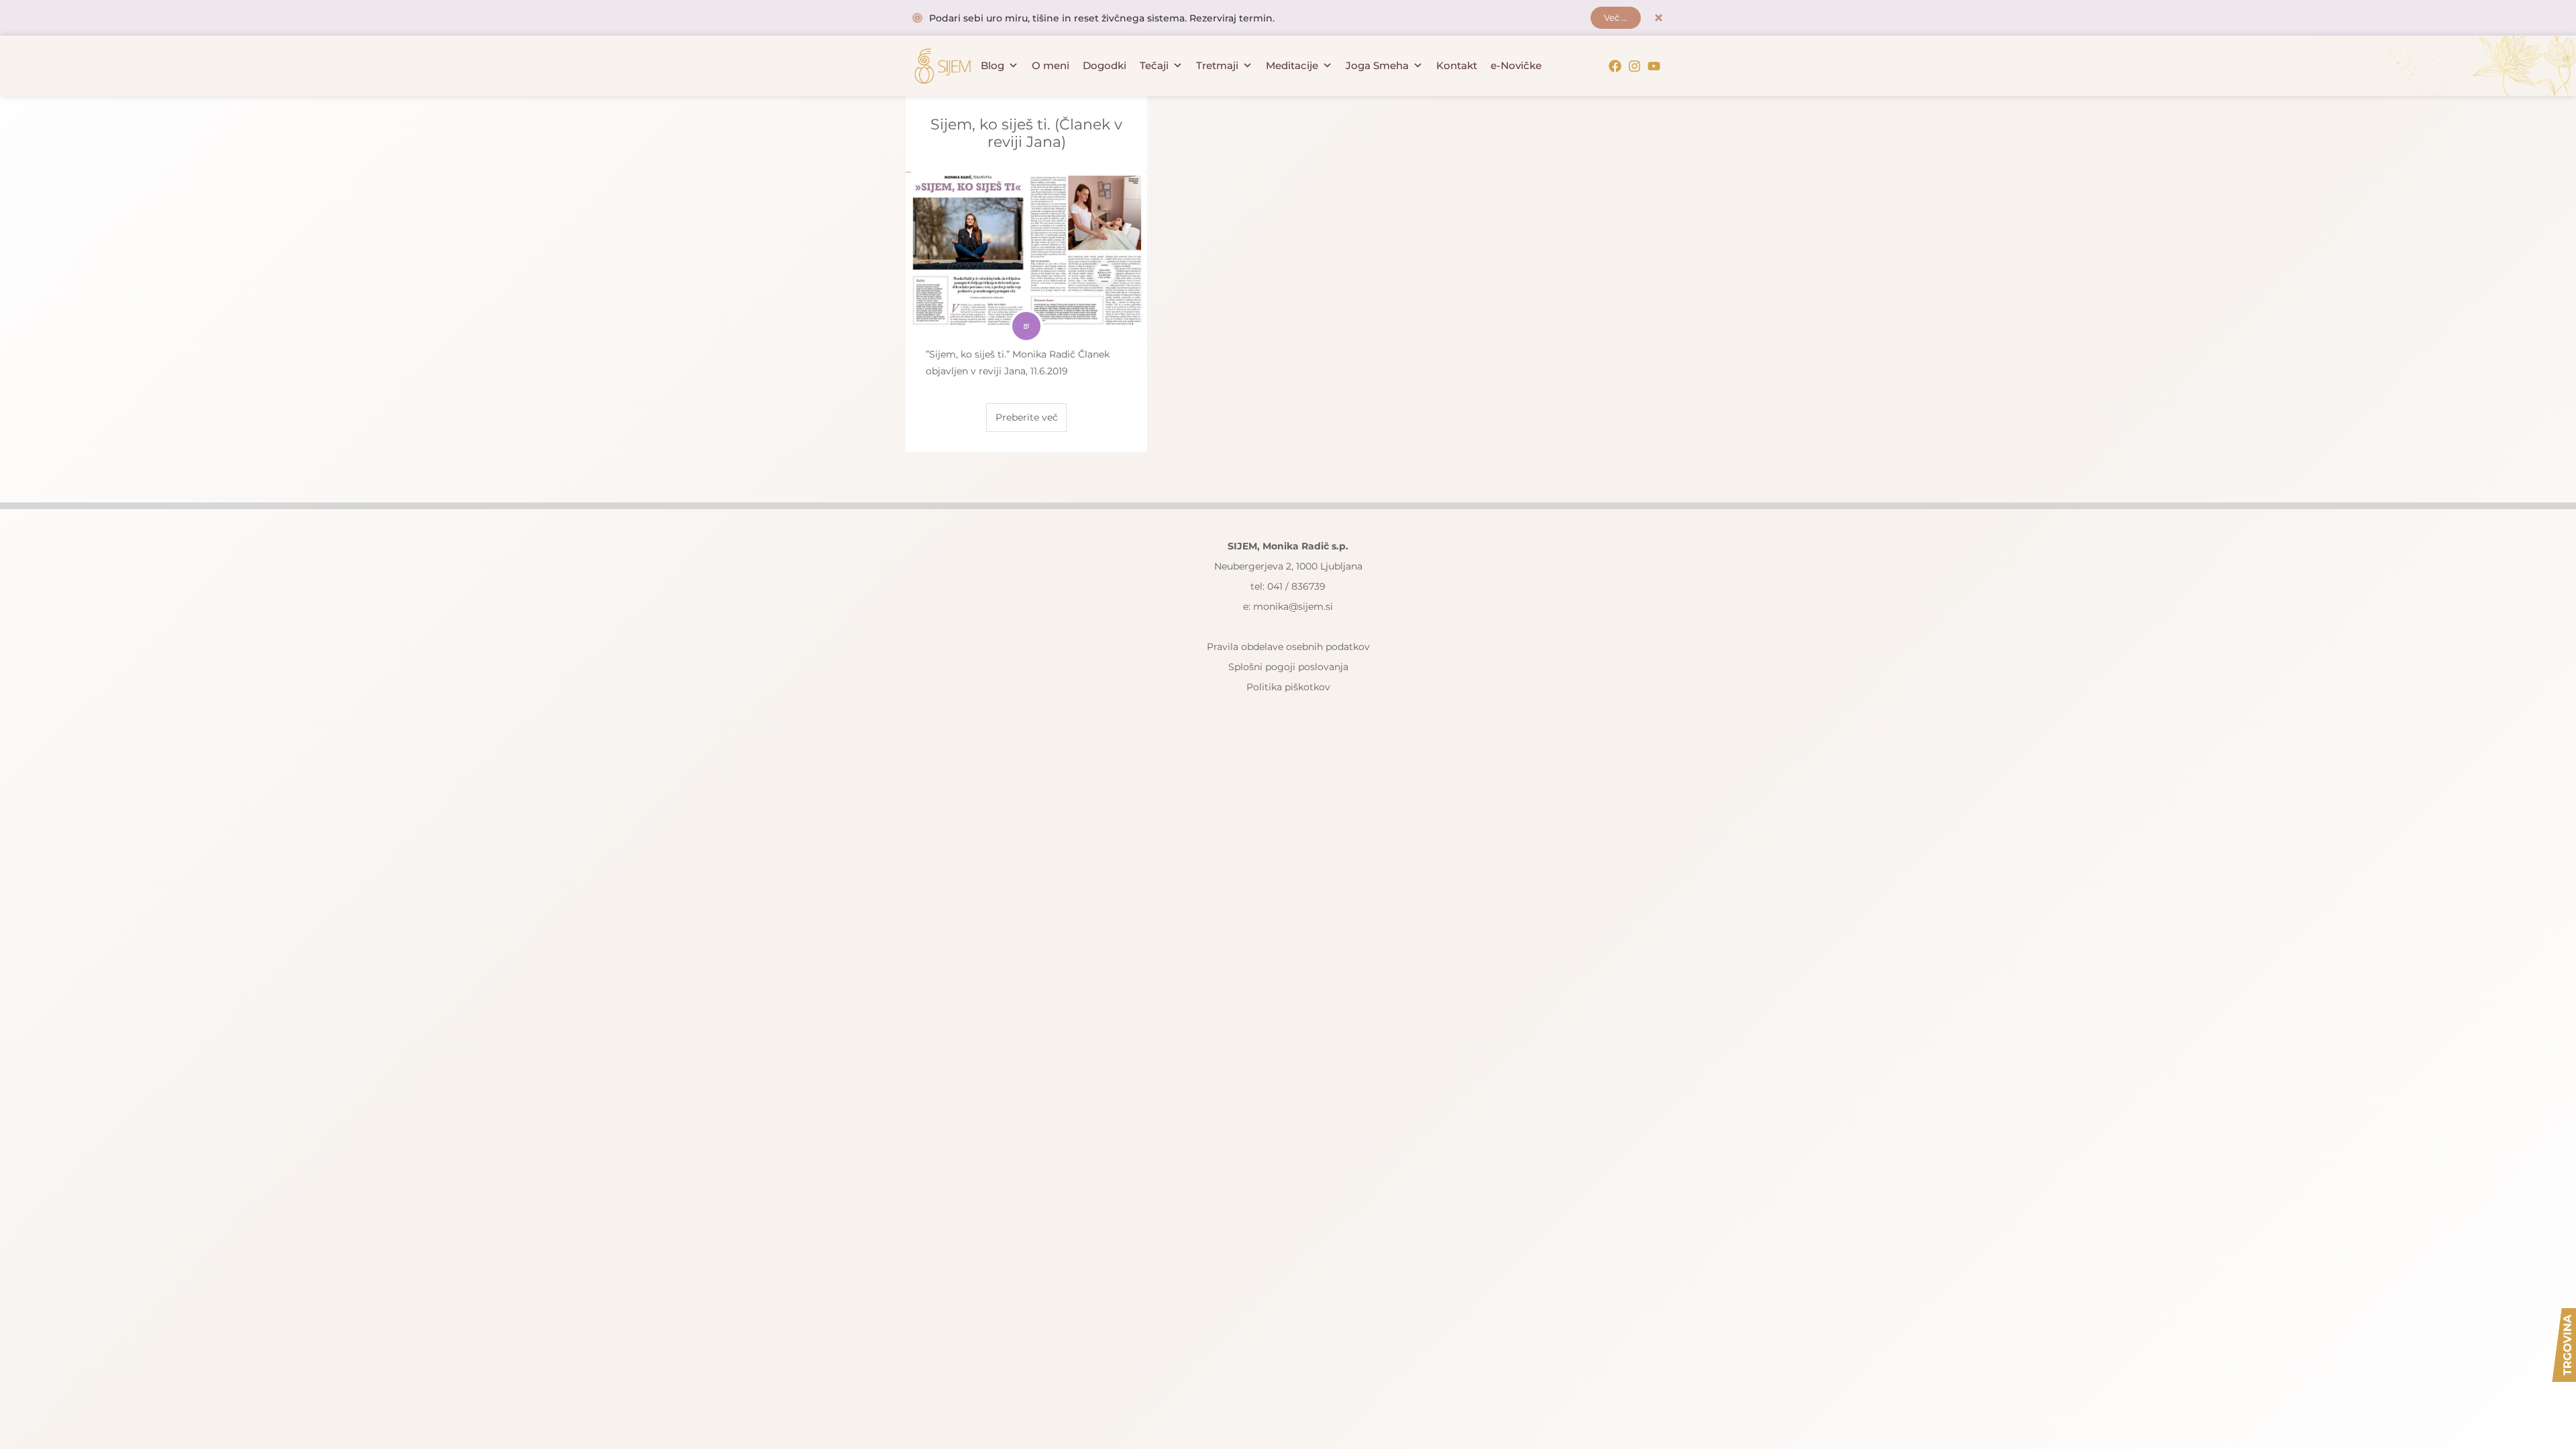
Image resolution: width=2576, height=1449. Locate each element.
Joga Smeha (1377, 65)
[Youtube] (1654, 66)
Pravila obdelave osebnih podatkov (1288, 647)
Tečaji (1154, 65)
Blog (992, 65)
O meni (1051, 65)
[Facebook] (1615, 66)
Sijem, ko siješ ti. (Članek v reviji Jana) (1026, 133)
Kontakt (1457, 65)
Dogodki (1105, 65)
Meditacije (1292, 65)
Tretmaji (1217, 65)
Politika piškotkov (1288, 687)
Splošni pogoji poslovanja (1288, 667)
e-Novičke (1516, 65)
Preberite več (1027, 417)
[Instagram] (1634, 66)
